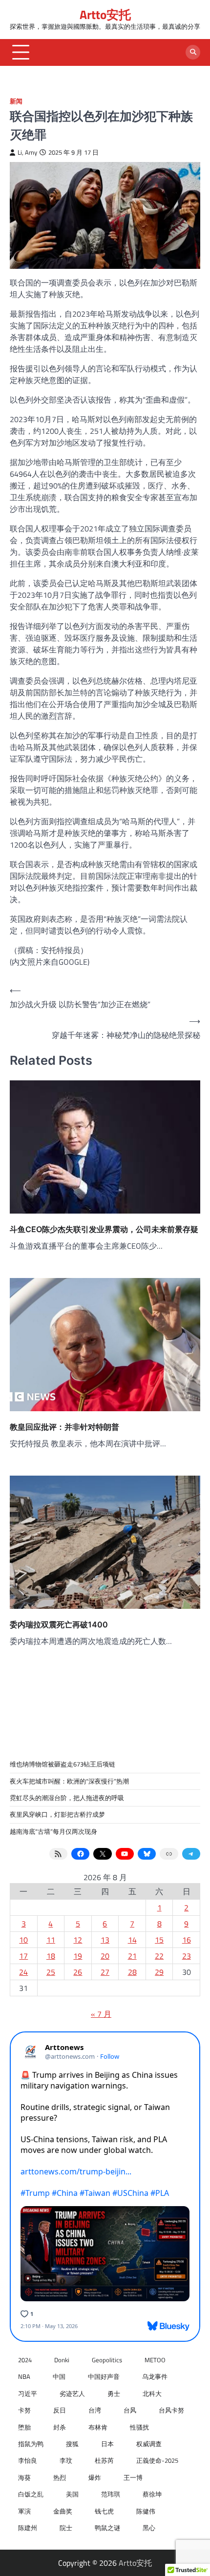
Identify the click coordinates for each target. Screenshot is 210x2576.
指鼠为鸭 (31, 2444)
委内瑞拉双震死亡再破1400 (59, 1624)
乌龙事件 (155, 2376)
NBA (24, 2376)
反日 (60, 2410)
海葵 (24, 2477)
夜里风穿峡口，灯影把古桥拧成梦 (57, 1814)
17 (23, 1956)
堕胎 (24, 2427)
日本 (107, 2444)
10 (23, 1940)
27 (105, 1972)
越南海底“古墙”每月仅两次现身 (53, 1831)
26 (78, 1972)
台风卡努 (171, 2410)
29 (159, 1972)
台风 (130, 2410)
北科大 (152, 2393)
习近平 (28, 2393)
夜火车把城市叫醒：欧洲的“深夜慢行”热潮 (69, 1781)
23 (187, 1956)
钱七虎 (104, 2511)
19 (78, 1956)
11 (51, 1940)
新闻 (16, 101)
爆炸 (95, 2477)
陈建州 (28, 2528)
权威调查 (149, 2444)
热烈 (60, 2477)
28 (132, 1972)
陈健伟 (146, 2511)
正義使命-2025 (157, 2460)
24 (23, 1972)
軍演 (24, 2511)
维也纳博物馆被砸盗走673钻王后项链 (63, 1764)
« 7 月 (101, 2014)
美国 (72, 2494)
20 (105, 1956)
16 (187, 1940)
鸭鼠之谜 (107, 2528)
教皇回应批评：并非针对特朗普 (64, 1427)
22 (159, 1956)
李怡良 (28, 2460)
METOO (155, 2360)
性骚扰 (139, 2427)
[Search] (193, 52)
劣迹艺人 (72, 2393)
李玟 (66, 2460)
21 (132, 1956)
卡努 (24, 2410)
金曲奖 (63, 2511)
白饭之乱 (31, 2494)
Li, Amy (27, 152)
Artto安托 (105, 14)
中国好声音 (104, 2376)
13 (105, 1940)
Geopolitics (107, 2360)
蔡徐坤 (152, 2494)
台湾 (95, 2410)
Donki (62, 2360)
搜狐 (72, 2444)
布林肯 (98, 2427)
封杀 (60, 2427)
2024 (25, 2360)
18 (51, 1956)
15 (159, 1940)
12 (78, 1940)
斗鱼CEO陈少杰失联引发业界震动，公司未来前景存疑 (104, 1229)
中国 (59, 2376)
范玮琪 (111, 2494)
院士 (66, 2528)
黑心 (149, 2528)
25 (51, 1972)
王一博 (133, 2477)
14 (132, 1940)
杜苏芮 (104, 2460)
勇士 (114, 2393)
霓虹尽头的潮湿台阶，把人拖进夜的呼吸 (67, 1798)
